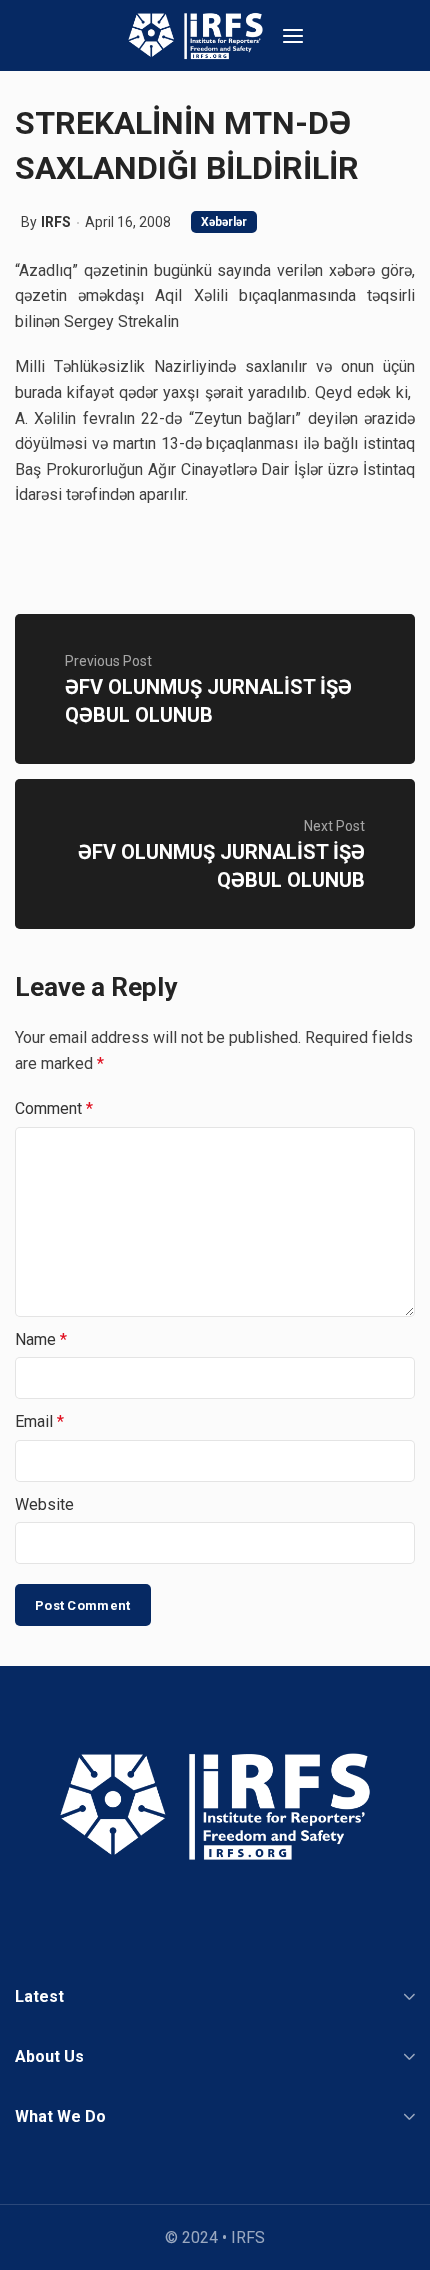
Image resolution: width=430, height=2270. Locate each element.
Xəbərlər (224, 222)
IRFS (56, 222)
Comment (54, 1108)
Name (41, 1339)
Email (39, 1421)
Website (44, 1504)
